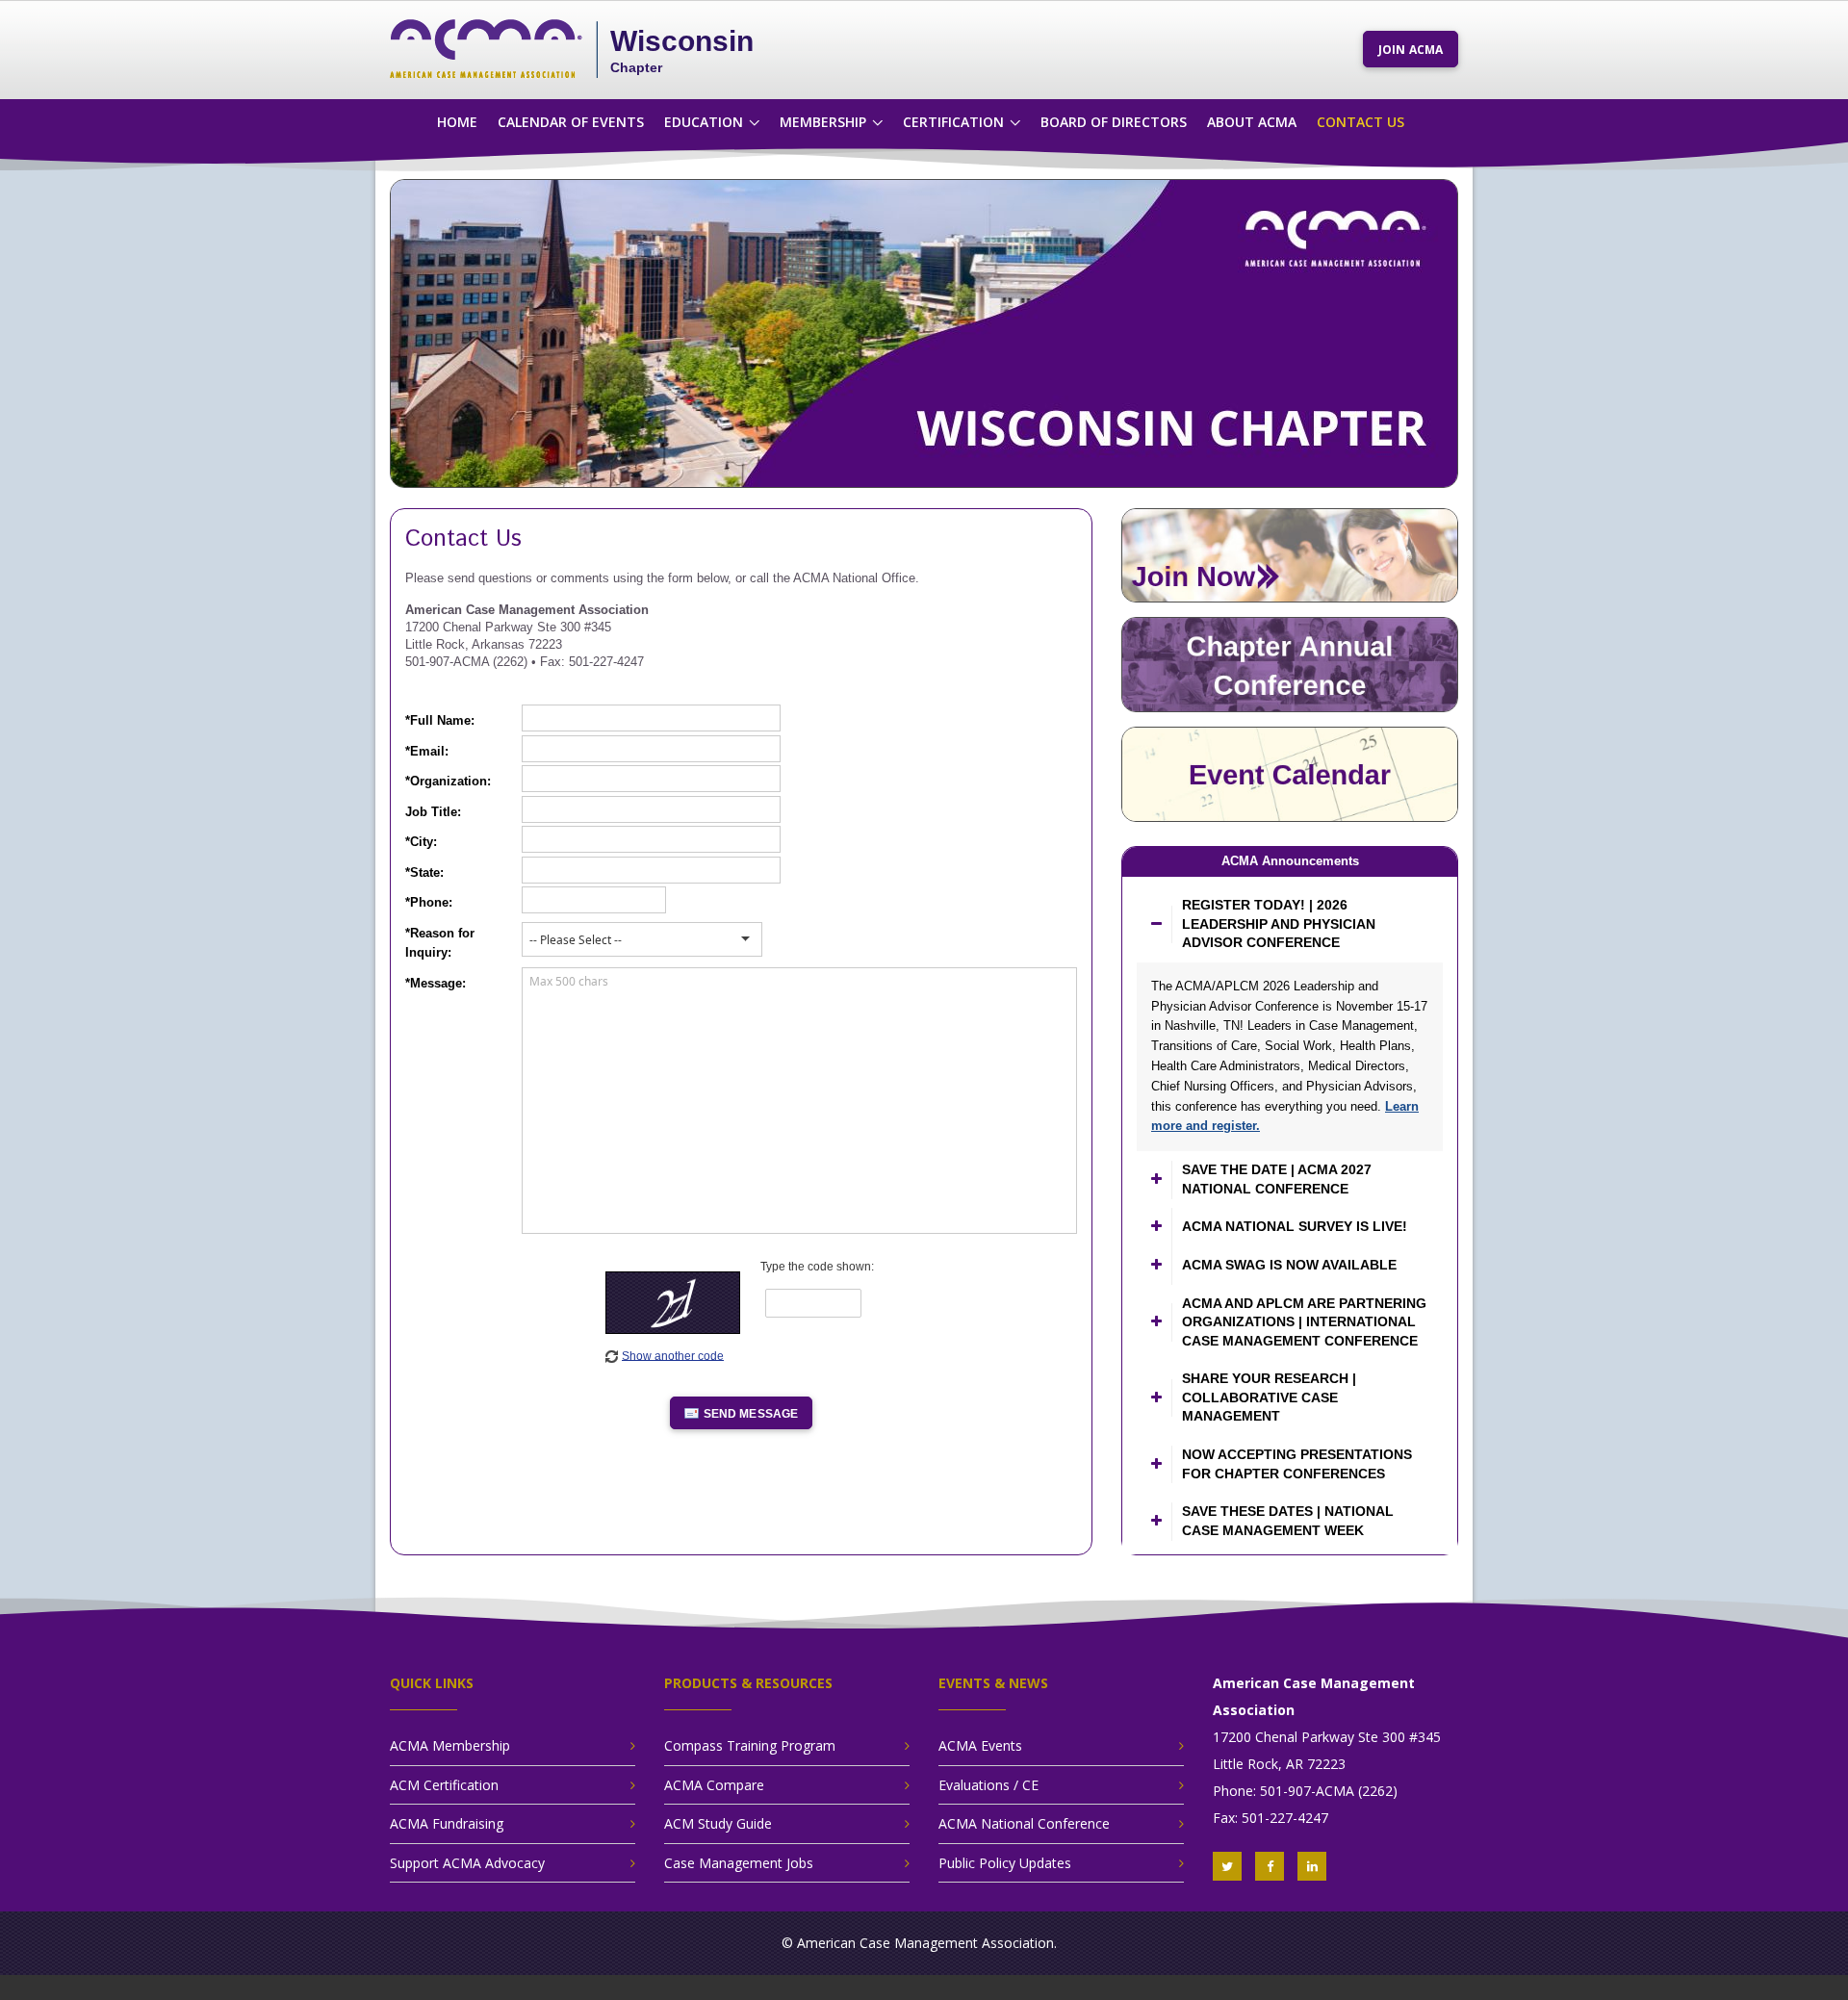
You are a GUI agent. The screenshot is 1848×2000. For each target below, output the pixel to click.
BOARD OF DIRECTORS (1114, 122)
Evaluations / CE (988, 1785)
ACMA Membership (450, 1745)
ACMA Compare (714, 1785)
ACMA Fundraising (447, 1823)
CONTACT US (1360, 122)
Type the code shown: (817, 1267)
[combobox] (629, 940)
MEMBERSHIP (823, 122)
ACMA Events (980, 1745)
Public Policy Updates (1005, 1863)
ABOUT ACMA (1252, 122)
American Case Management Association (925, 1943)
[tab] (1290, 924)
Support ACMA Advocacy (467, 1863)
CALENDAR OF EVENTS (571, 122)
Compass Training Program (750, 1745)
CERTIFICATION (953, 122)
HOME (457, 122)
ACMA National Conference (1024, 1823)
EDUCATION (704, 122)
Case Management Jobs (739, 1863)
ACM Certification (444, 1785)
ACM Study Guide (718, 1823)
